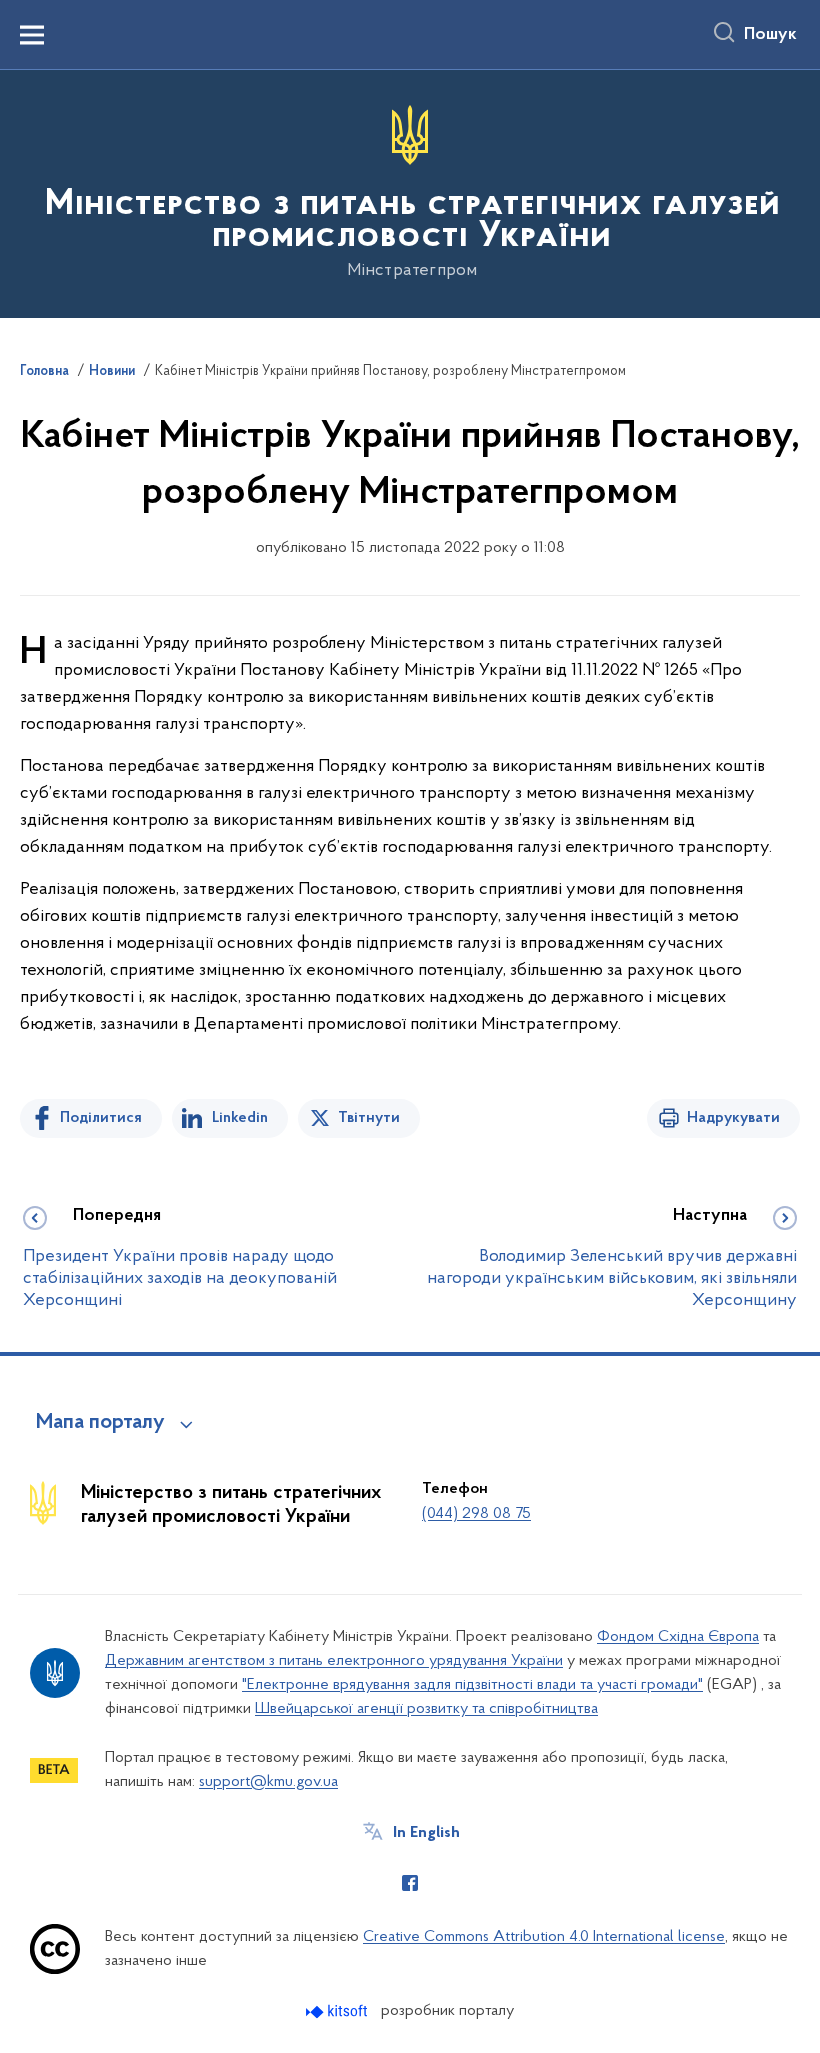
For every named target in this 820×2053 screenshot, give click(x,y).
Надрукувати (733, 1118)
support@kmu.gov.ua (268, 1782)
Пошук (770, 35)
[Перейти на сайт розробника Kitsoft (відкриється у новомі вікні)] (338, 2011)
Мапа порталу (100, 1423)
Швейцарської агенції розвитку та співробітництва (426, 1709)
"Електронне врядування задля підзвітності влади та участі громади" (472, 1685)
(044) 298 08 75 (476, 1514)
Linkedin (240, 1118)
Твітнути (369, 1118)
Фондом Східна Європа (678, 1637)
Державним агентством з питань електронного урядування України (334, 1661)
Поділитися (101, 1118)
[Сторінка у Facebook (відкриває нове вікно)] (410, 1883)
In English (426, 1833)
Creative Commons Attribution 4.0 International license (544, 1937)
